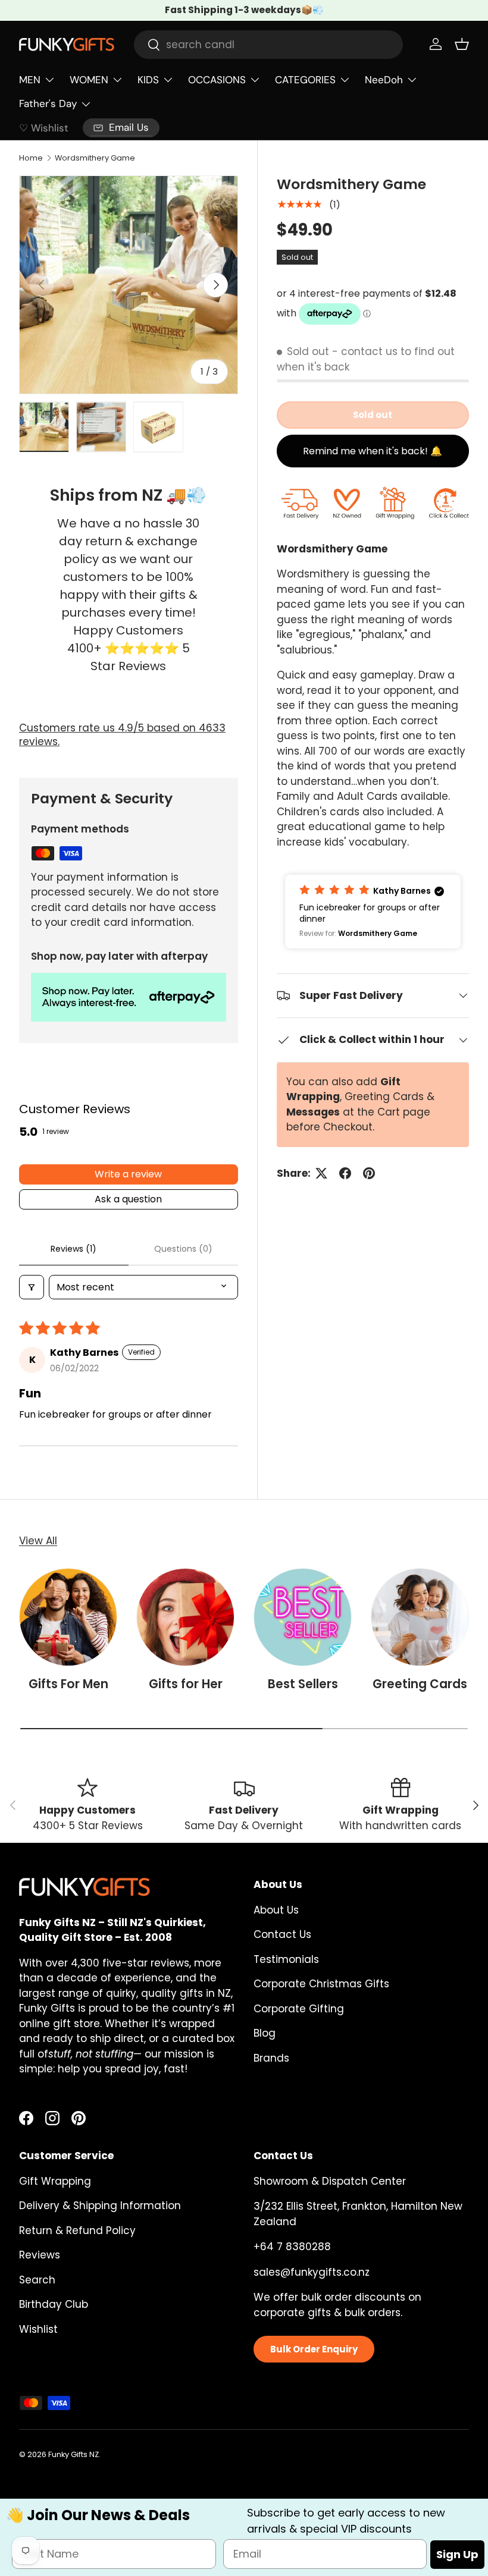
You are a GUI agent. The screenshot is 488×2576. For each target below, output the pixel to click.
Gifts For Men (68, 1684)
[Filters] (32, 1287)
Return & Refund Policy (77, 2231)
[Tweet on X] (321, 1173)
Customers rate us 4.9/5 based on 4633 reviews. (122, 735)
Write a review (128, 1174)
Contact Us (282, 1934)
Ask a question (128, 1199)
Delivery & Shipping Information (100, 2206)
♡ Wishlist (44, 128)
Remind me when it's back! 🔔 (373, 451)
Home (31, 158)
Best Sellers (303, 1684)
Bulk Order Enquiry (314, 2349)
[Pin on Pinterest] (369, 1173)
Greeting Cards (420, 1684)
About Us (276, 1910)
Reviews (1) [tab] (73, 1249)
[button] (462, 44)
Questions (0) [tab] (183, 1249)
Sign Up (457, 2554)
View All (38, 1541)
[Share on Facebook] (345, 1173)
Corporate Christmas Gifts (321, 1984)
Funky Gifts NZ (73, 2454)
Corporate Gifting (299, 2009)
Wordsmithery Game (95, 158)
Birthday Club (54, 2304)
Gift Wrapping (55, 2181)
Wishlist (38, 2329)
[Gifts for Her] (185, 1617)
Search (37, 2280)
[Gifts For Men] (68, 1617)
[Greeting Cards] (420, 1617)
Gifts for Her (186, 1684)
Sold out (373, 415)
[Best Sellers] (303, 1617)
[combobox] (268, 45)
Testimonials (286, 1959)
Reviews (40, 2255)
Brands (271, 2058)
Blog (265, 2033)
